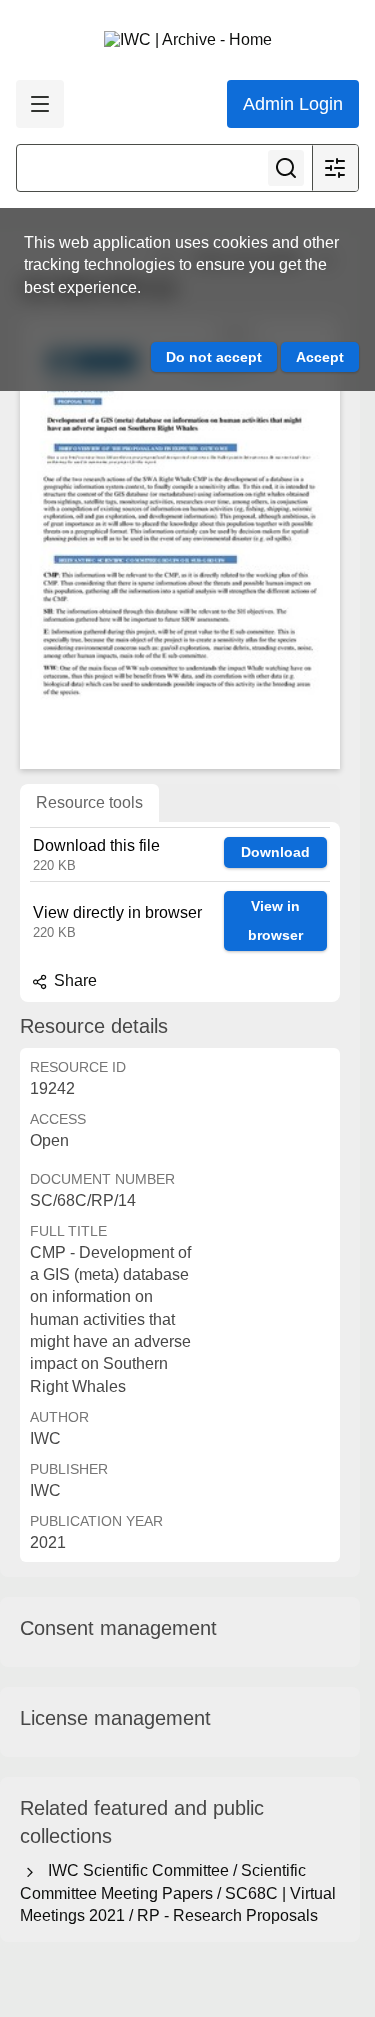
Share (73, 980)
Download (275, 852)
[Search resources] (286, 168)
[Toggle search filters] (335, 168)
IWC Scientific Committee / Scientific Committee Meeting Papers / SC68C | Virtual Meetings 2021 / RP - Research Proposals (178, 1893)
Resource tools (89, 802)
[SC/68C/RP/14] (180, 543)
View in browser (275, 920)
